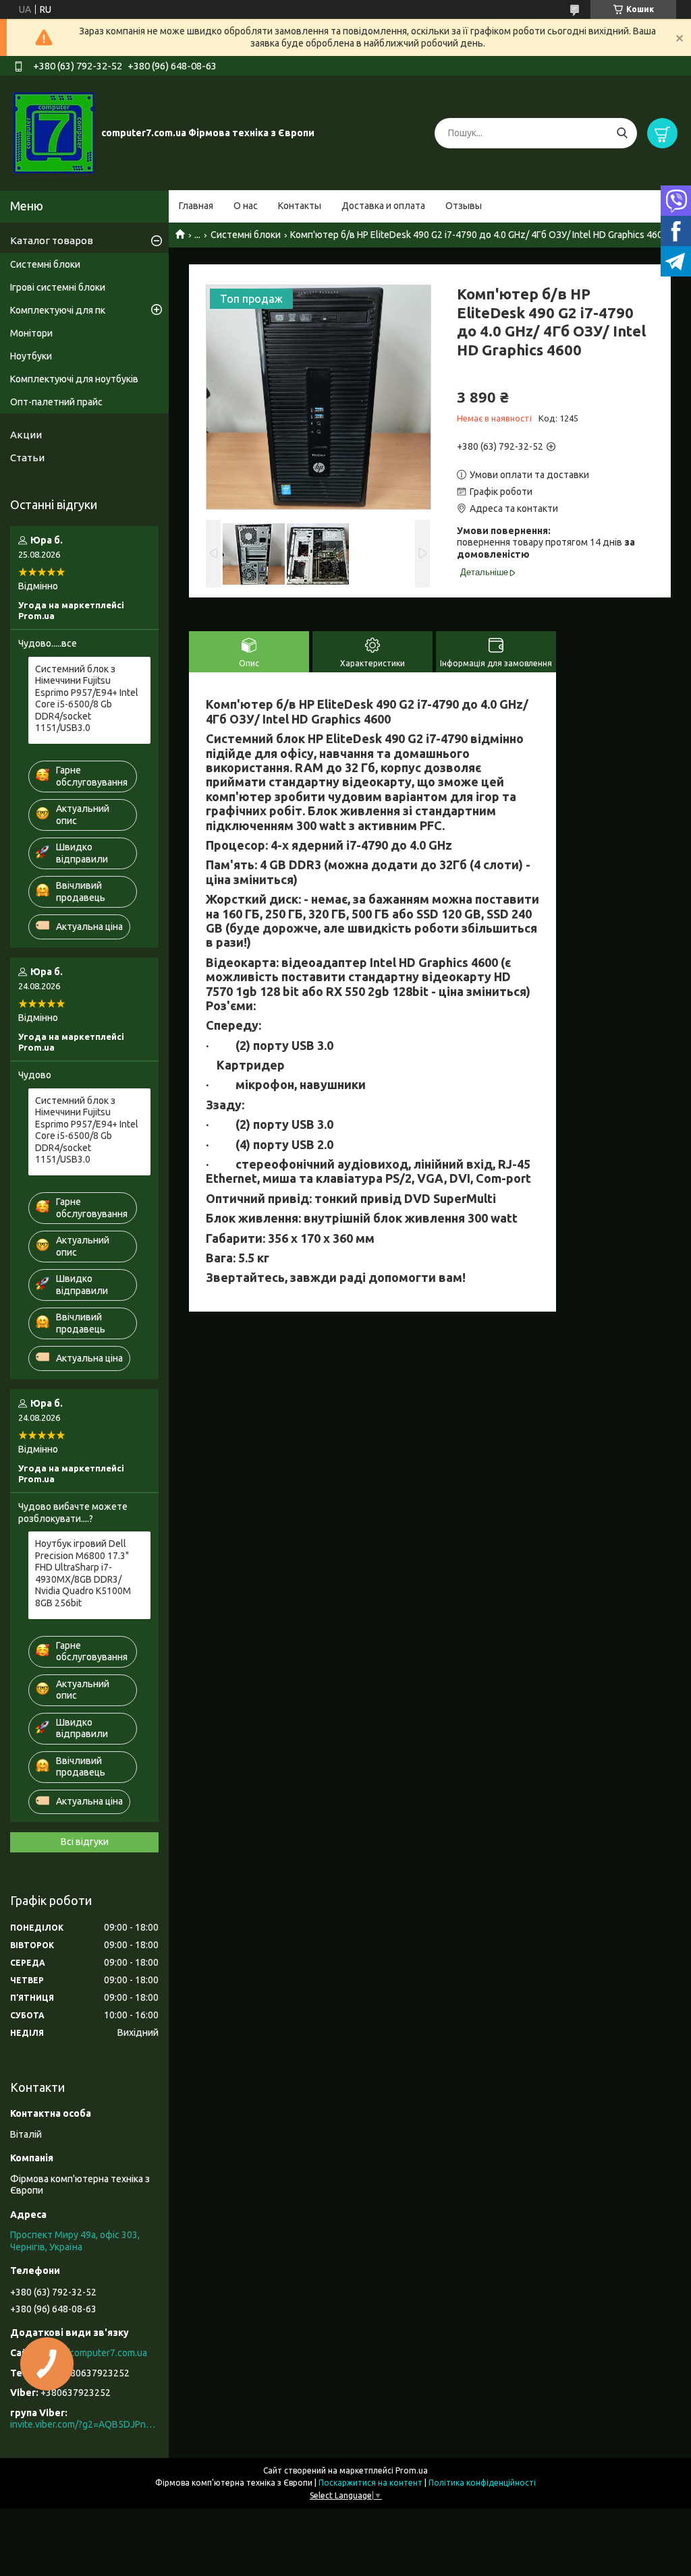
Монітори (31, 333)
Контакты (300, 206)
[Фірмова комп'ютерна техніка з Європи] (54, 132)
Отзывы (464, 206)
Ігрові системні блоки (58, 287)
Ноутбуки (31, 356)
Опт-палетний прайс (56, 402)
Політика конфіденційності (482, 2483)
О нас (246, 206)
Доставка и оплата (383, 206)
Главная (196, 206)
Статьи (27, 458)
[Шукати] (622, 133)
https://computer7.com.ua (93, 2353)
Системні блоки (246, 235)
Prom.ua (412, 2470)
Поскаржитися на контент (370, 2483)
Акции (26, 435)
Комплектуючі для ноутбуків (74, 379)
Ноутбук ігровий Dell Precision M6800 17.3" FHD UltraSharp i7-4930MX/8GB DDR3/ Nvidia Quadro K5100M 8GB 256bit (83, 1573)
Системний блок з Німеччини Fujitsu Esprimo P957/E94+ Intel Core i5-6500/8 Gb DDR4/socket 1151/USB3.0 (87, 699)
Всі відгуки (85, 1842)
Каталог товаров (52, 240)
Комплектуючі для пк (58, 310)
